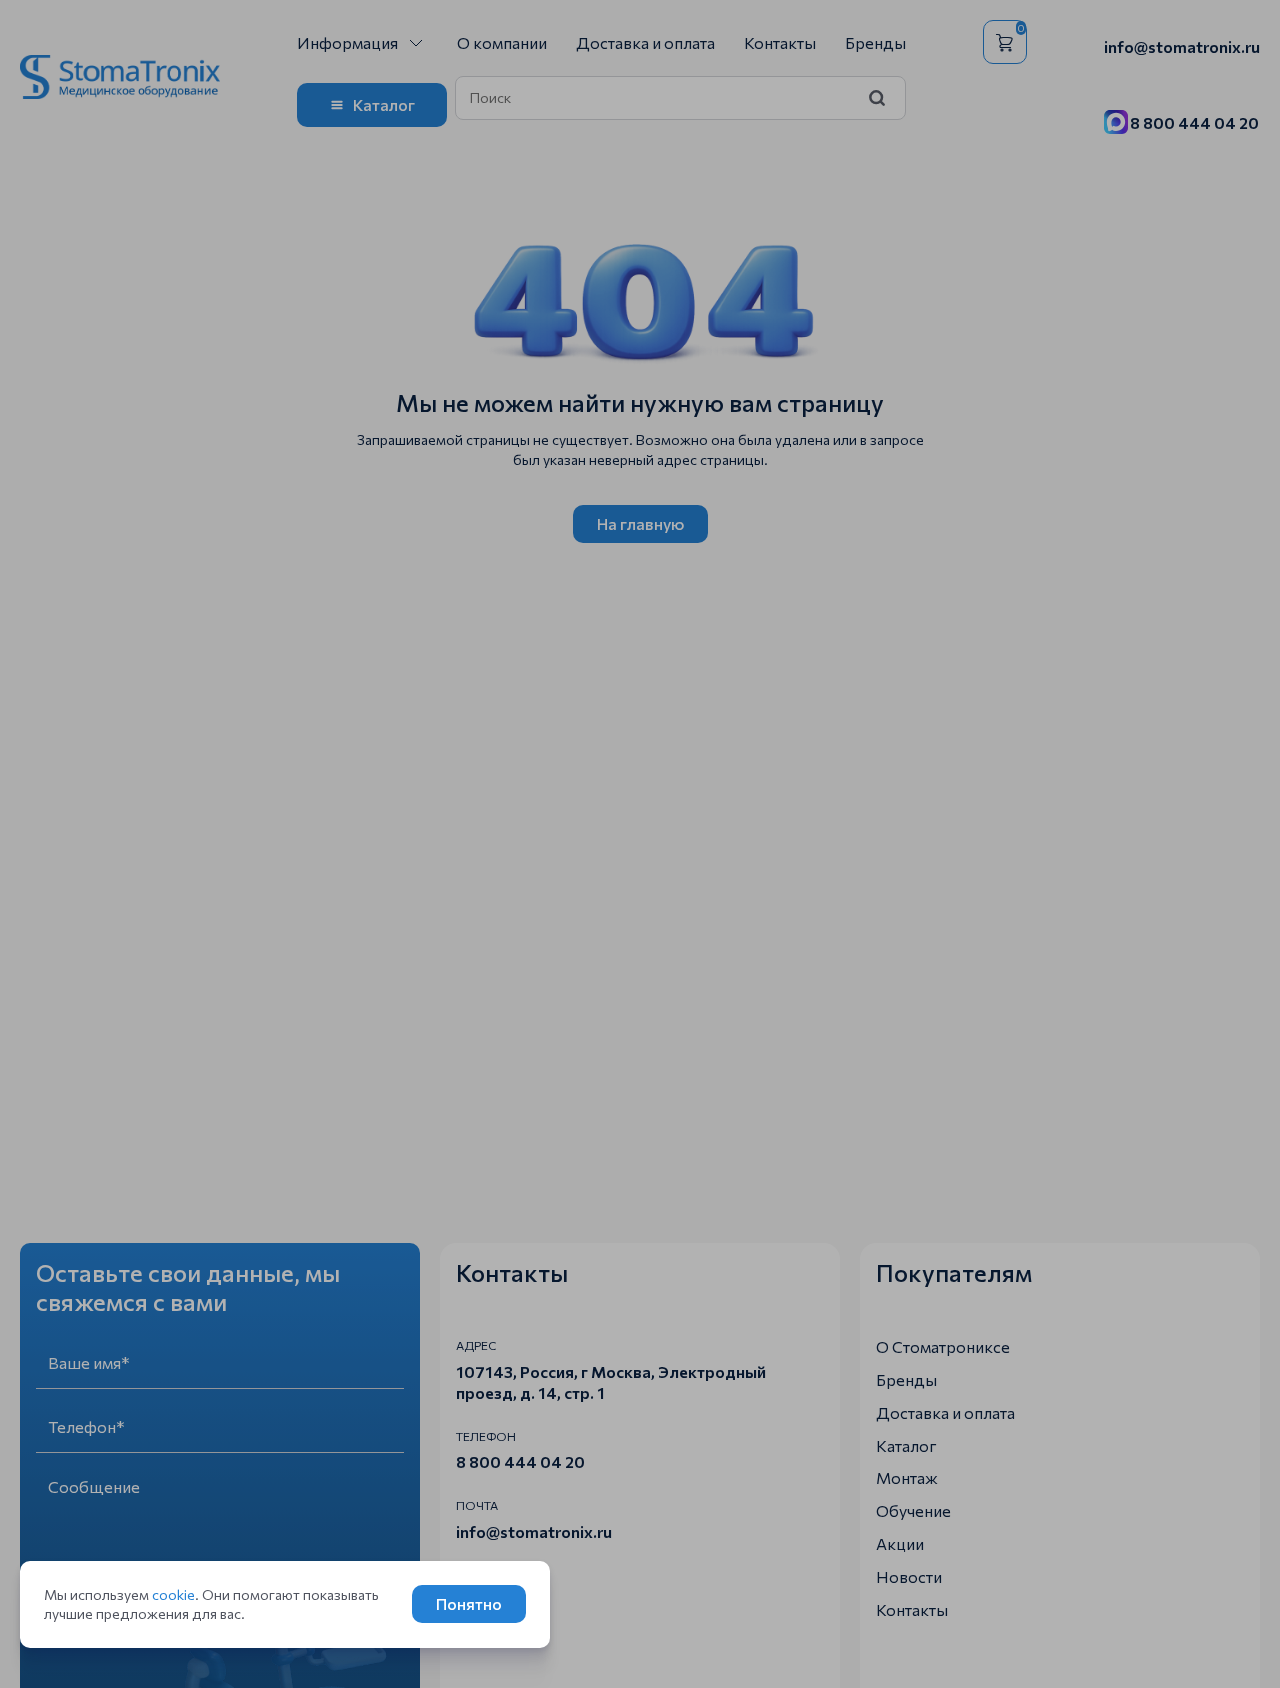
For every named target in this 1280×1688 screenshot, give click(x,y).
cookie (173, 1594)
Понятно (469, 1603)
